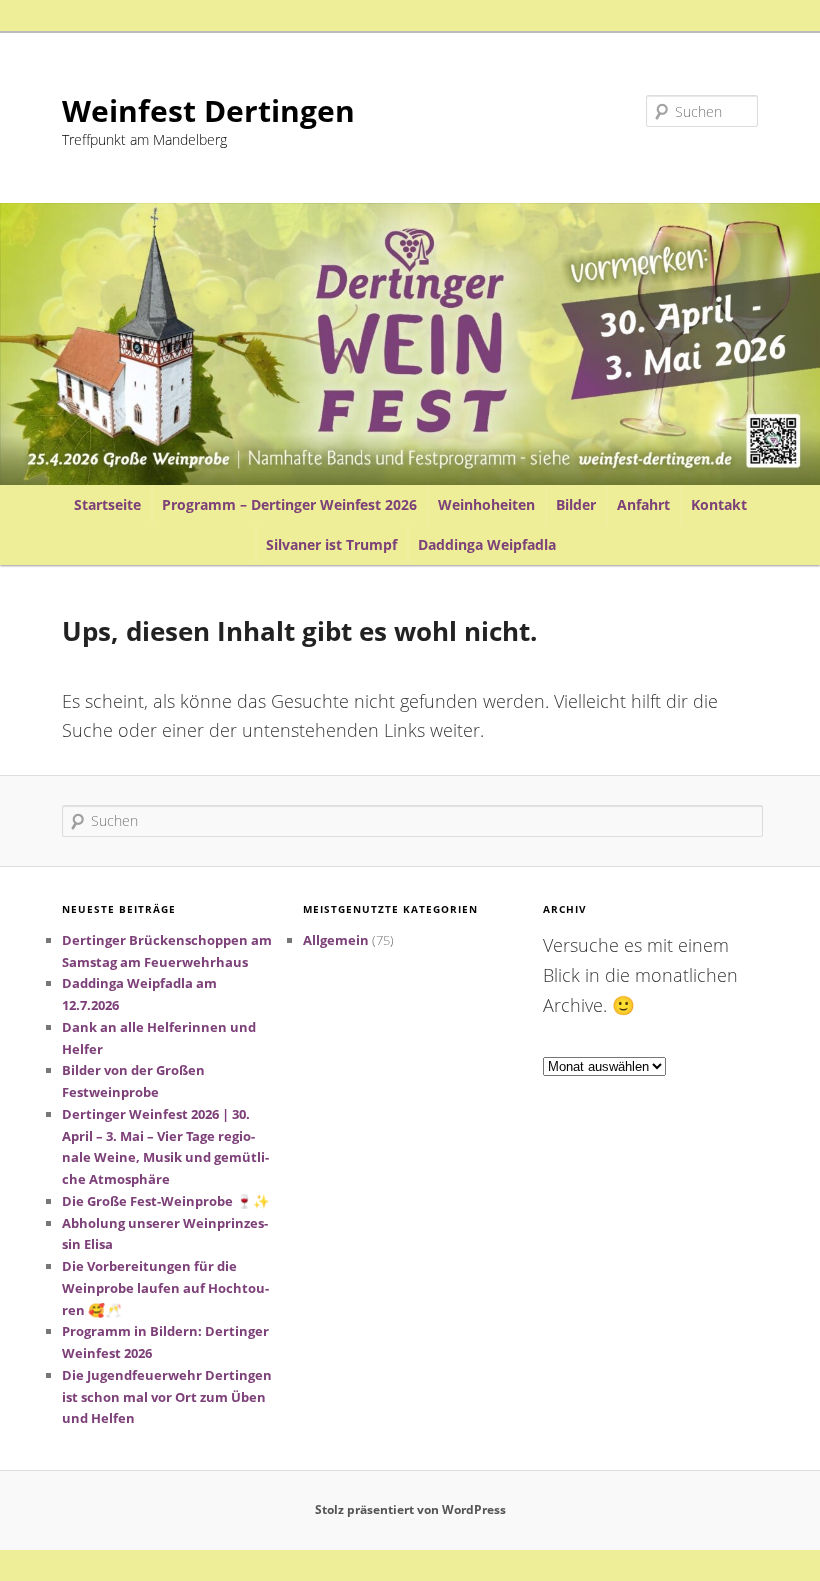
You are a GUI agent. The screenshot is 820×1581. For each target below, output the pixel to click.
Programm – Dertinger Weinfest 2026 (289, 504)
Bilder (576, 504)
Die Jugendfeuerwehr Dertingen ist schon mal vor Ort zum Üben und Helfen (167, 1397)
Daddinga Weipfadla (487, 544)
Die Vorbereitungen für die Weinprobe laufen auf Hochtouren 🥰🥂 (165, 1288)
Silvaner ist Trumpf (331, 544)
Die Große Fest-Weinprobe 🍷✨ (166, 1201)
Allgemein (336, 940)
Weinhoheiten (486, 504)
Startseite (107, 504)
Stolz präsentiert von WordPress (410, 1509)
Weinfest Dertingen (208, 110)
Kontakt (719, 504)
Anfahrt (643, 504)
